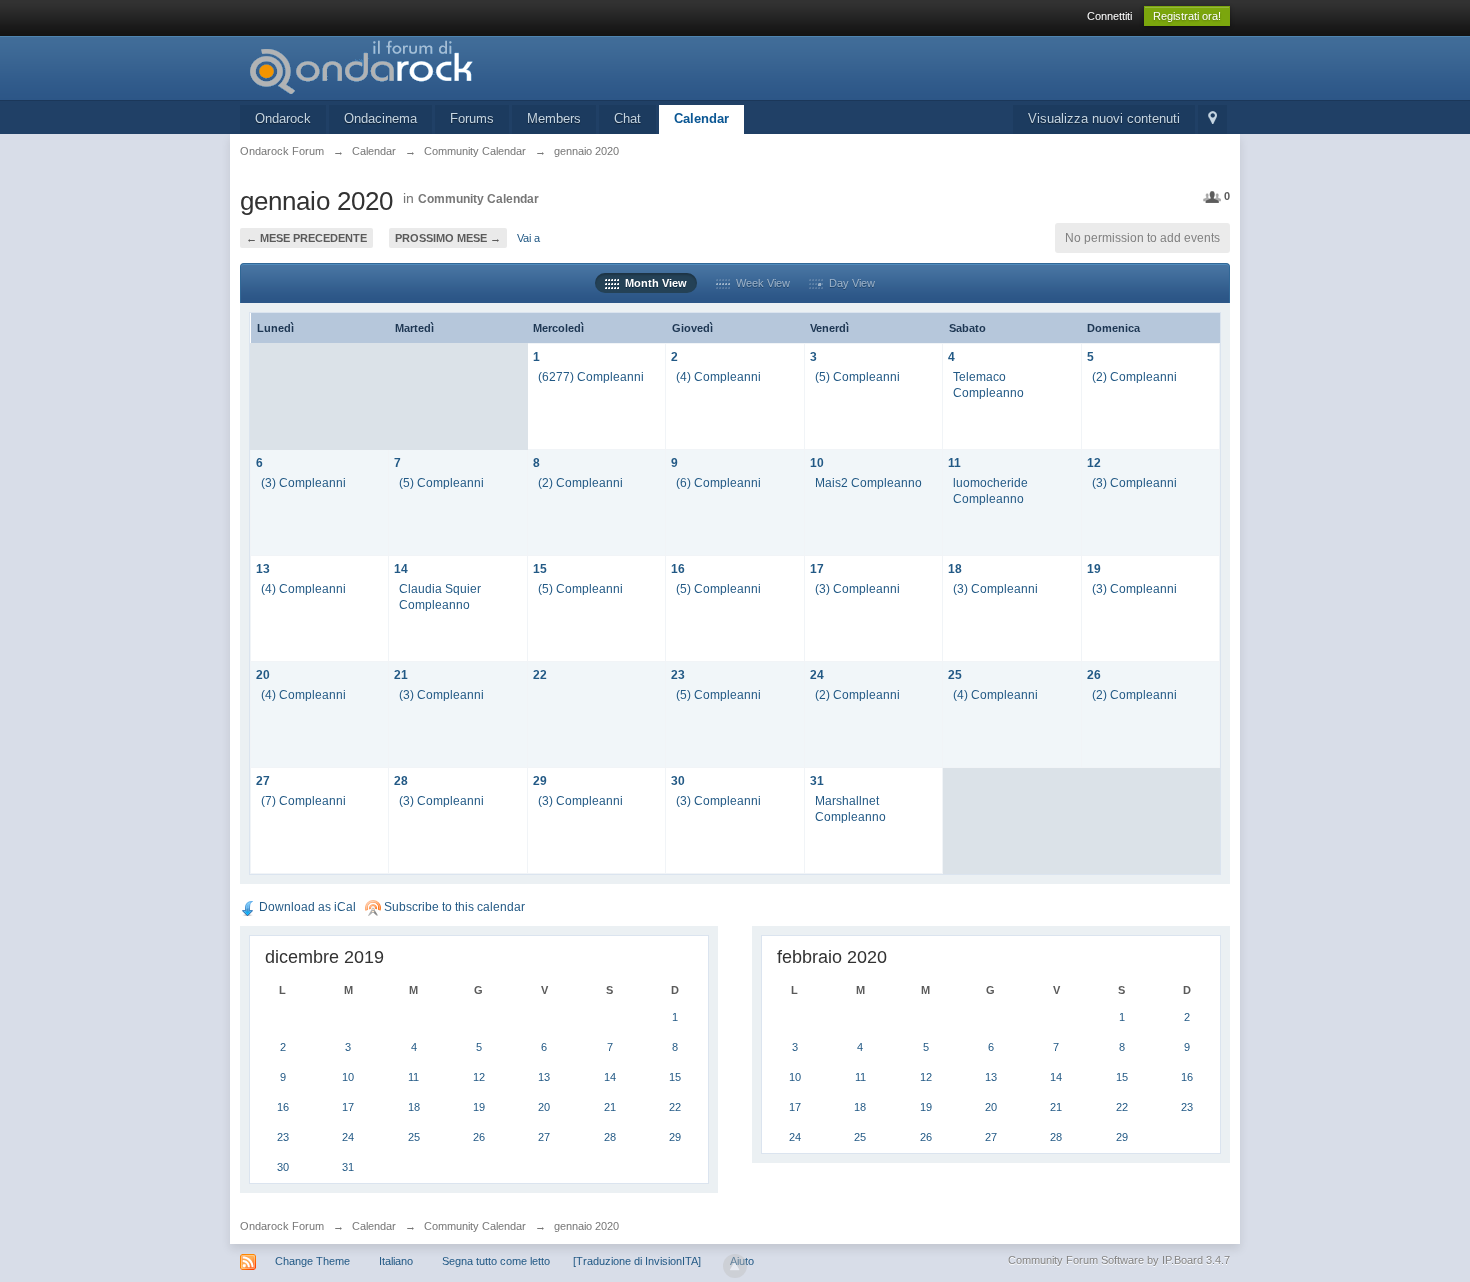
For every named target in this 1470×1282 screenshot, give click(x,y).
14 (401, 568)
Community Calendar (478, 199)
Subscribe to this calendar (453, 907)
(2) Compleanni (1134, 376)
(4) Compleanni (718, 376)
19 (1094, 568)
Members (554, 118)
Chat (627, 118)
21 (401, 674)
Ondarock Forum (282, 1226)
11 (954, 462)
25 (955, 674)
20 (263, 674)
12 (1094, 462)
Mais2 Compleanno (868, 482)
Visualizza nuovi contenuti (1104, 118)
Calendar (701, 118)
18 (955, 568)
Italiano (396, 1261)
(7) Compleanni (303, 800)
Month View (653, 283)
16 (678, 568)
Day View (849, 283)
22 (540, 674)
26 (1094, 674)
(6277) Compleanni (591, 376)
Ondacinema (380, 118)
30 (678, 780)
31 (817, 780)
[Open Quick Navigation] (1212, 119)
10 (817, 462)
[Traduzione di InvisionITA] (637, 1261)
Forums (472, 118)
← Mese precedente (306, 238)
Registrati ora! (1187, 16)
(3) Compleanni (303, 482)
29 (540, 780)
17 (817, 568)
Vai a (528, 238)
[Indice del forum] (419, 66)
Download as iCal (306, 907)
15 (540, 568)
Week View (760, 283)
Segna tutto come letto (496, 1261)
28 (401, 780)
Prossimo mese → (448, 238)
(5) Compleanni (857, 376)
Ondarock (283, 118)
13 (263, 568)
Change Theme (312, 1261)
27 (263, 780)
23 (678, 674)
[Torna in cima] (735, 1266)
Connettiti (1109, 16)
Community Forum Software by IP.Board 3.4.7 (1119, 1260)
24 (817, 674)
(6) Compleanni (718, 482)
